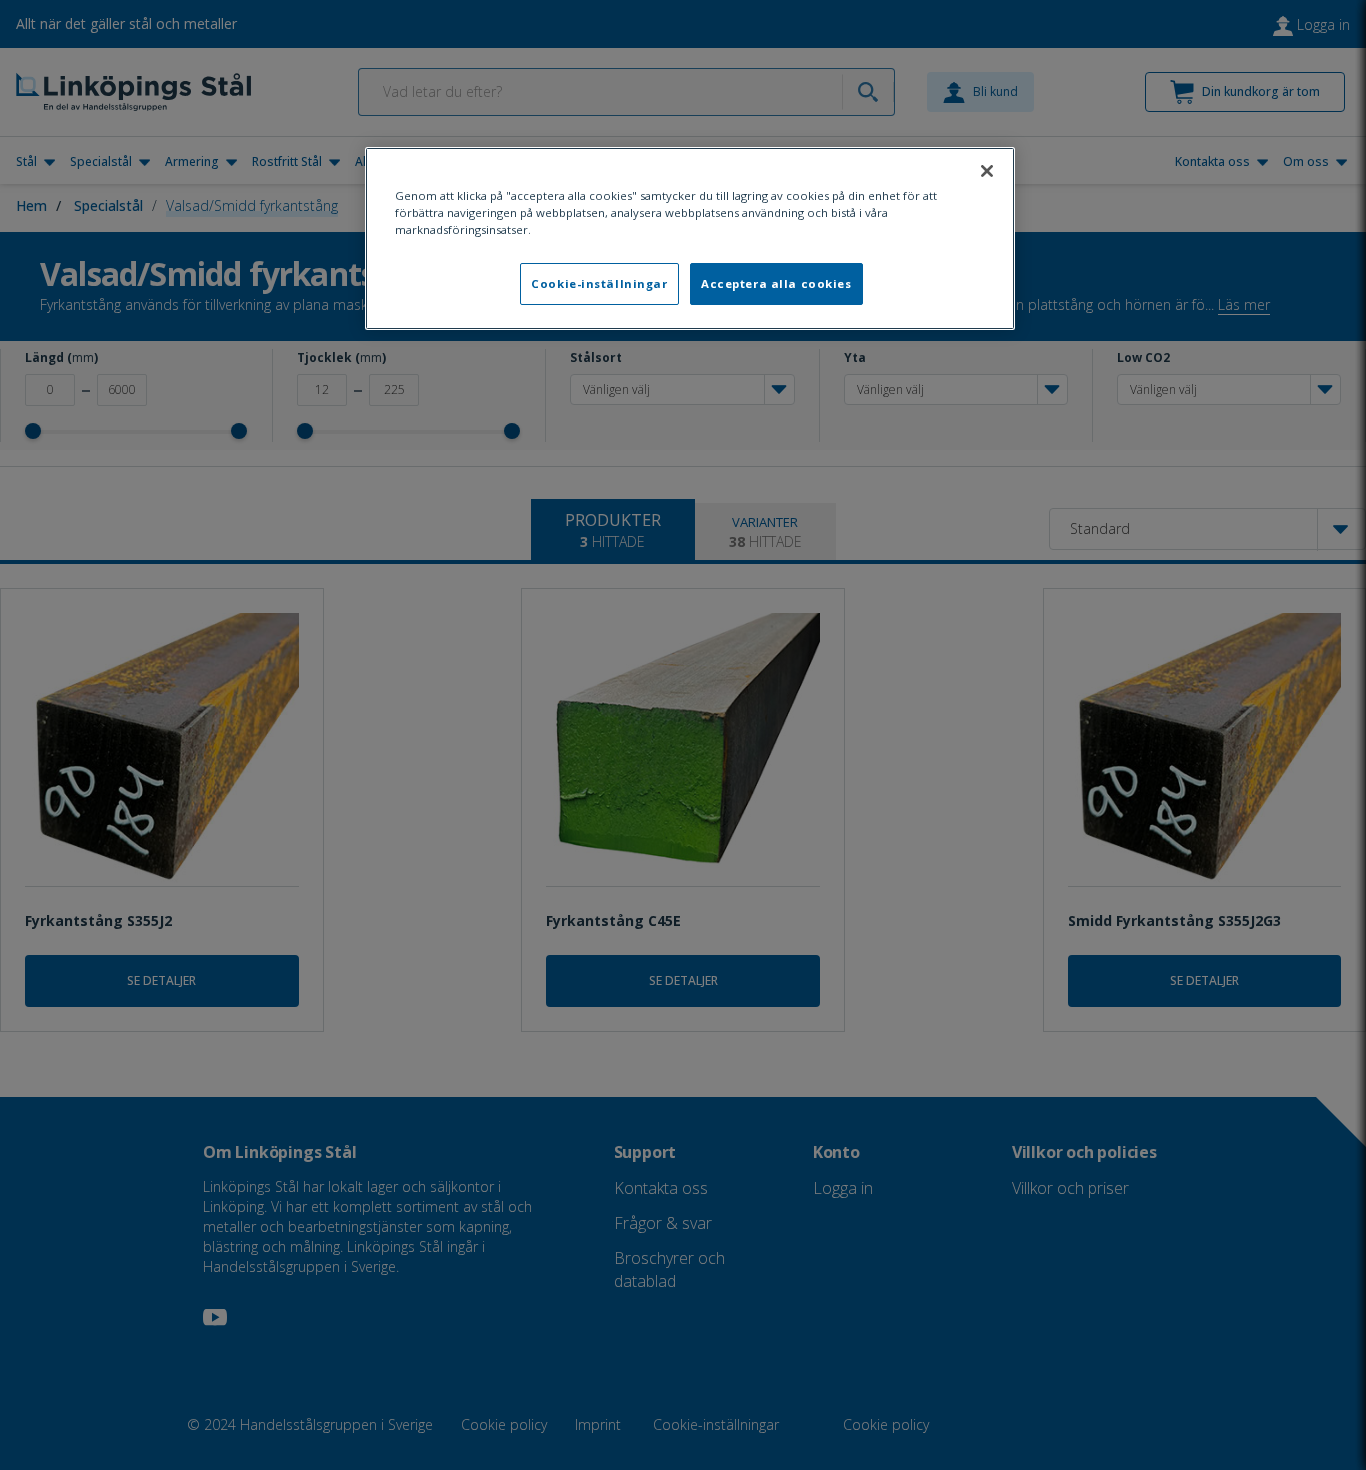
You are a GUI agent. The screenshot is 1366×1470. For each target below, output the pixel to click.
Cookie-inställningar (599, 283)
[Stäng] (987, 171)
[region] (690, 238)
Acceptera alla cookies (776, 283)
